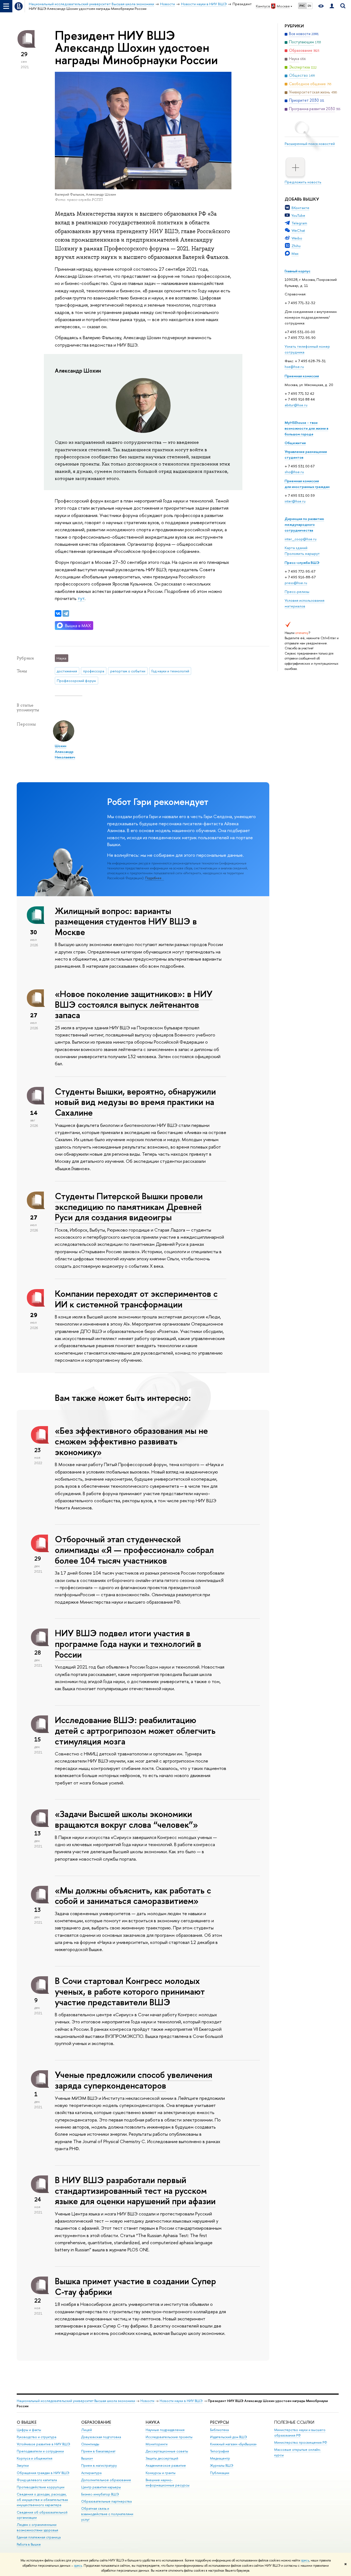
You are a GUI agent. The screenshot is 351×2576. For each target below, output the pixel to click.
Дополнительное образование (106, 2480)
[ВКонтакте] (58, 613)
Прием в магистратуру (99, 2465)
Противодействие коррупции (41, 2487)
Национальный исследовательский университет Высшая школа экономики (76, 2401)
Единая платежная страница (39, 2537)
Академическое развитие (166, 2465)
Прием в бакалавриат (98, 2451)
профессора (94, 671)
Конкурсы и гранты (161, 2473)
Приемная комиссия (302, 376)
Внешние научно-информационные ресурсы (168, 2483)
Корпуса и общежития (35, 2458)
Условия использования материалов (305, 603)
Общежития (295, 443)
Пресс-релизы (297, 592)
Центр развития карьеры (101, 2487)
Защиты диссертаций (162, 2458)
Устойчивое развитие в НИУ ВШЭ (43, 2444)
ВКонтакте (300, 208)
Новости (147, 2401)
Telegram (299, 223)
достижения (67, 671)
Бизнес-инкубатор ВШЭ (100, 2494)
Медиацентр (220, 2458)
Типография (220, 2451)
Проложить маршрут (302, 553)
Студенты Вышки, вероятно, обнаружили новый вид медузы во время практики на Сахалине (135, 1102)
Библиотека (219, 2430)
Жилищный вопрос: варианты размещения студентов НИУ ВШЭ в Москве (126, 921)
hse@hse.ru (294, 367)
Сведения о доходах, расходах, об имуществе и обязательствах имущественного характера (42, 2500)
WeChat (298, 230)
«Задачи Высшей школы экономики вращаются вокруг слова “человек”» (126, 1819)
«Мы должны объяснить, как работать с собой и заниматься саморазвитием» (133, 1896)
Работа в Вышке (29, 2544)
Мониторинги (157, 2444)
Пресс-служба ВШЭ (302, 562)
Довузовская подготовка (101, 2437)
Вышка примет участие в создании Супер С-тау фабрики (135, 2286)
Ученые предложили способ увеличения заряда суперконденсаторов (134, 2080)
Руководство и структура (36, 2437)
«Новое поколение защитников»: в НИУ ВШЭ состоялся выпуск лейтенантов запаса (134, 1004)
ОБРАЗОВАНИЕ (96, 2422)
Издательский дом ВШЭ (229, 2437)
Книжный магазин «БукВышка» (233, 2444)
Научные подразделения (165, 2430)
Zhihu (296, 246)
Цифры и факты (29, 2430)
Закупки (23, 2465)
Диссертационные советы (167, 2451)
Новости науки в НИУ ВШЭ (181, 2401)
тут (81, 598)
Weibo (297, 238)
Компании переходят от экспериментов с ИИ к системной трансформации (136, 1299)
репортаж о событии (128, 671)
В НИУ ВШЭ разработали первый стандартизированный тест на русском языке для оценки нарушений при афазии (135, 2191)
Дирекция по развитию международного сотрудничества (304, 524)
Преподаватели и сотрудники (40, 2451)
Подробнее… (155, 878)
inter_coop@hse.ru (301, 539)
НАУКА (153, 2422)
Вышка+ (87, 2458)
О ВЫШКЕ (27, 2422)
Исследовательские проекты (169, 2437)
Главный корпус (298, 271)
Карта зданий (296, 548)
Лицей (87, 2430)
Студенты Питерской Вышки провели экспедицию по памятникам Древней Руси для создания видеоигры (129, 1207)
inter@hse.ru (295, 501)
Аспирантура (91, 2473)
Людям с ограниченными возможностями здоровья (37, 2527)
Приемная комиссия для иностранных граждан (307, 484)
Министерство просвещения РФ (301, 2442)
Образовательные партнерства (106, 2501)
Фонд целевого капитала (37, 2480)
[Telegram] (66, 613)
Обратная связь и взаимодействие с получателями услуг (107, 2514)
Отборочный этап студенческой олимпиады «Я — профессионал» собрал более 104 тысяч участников (134, 1550)
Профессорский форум (76, 681)
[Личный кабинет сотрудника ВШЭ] (332, 6)
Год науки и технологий (170, 671)
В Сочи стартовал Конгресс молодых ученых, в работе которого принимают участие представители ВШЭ (130, 1991)
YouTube (298, 215)
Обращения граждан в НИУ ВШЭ (43, 2473)
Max (295, 253)
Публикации (220, 2473)
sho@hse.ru (294, 472)
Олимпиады (90, 2444)
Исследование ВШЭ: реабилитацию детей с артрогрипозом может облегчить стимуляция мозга (135, 1730)
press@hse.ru (296, 583)
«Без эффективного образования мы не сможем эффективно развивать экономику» (131, 1441)
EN (309, 6)
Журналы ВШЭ (222, 2465)
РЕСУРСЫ (220, 2422)
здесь (305, 2560)
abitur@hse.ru (296, 405)
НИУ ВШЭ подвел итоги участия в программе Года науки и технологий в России (128, 1644)
